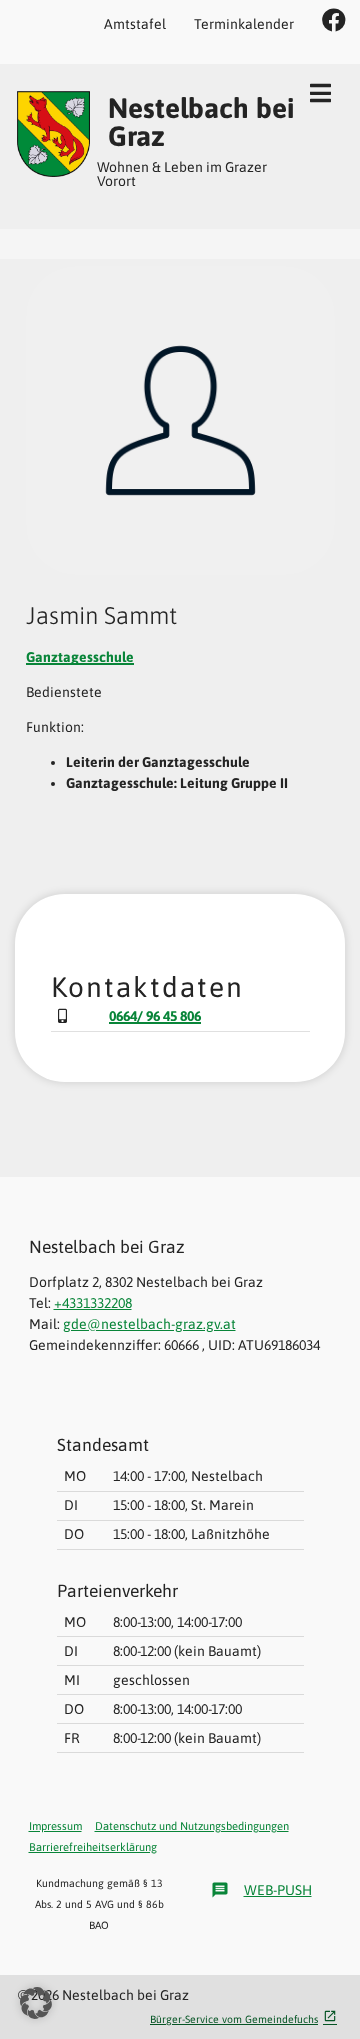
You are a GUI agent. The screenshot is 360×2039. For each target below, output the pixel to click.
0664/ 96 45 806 (155, 1016)
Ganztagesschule (80, 657)
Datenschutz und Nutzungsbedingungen (192, 1826)
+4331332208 (93, 1303)
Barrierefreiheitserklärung (93, 1847)
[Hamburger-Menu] (320, 93)
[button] (36, 2003)
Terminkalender (244, 24)
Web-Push (261, 1890)
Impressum (55, 1826)
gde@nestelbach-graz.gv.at (149, 1324)
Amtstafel (135, 24)
